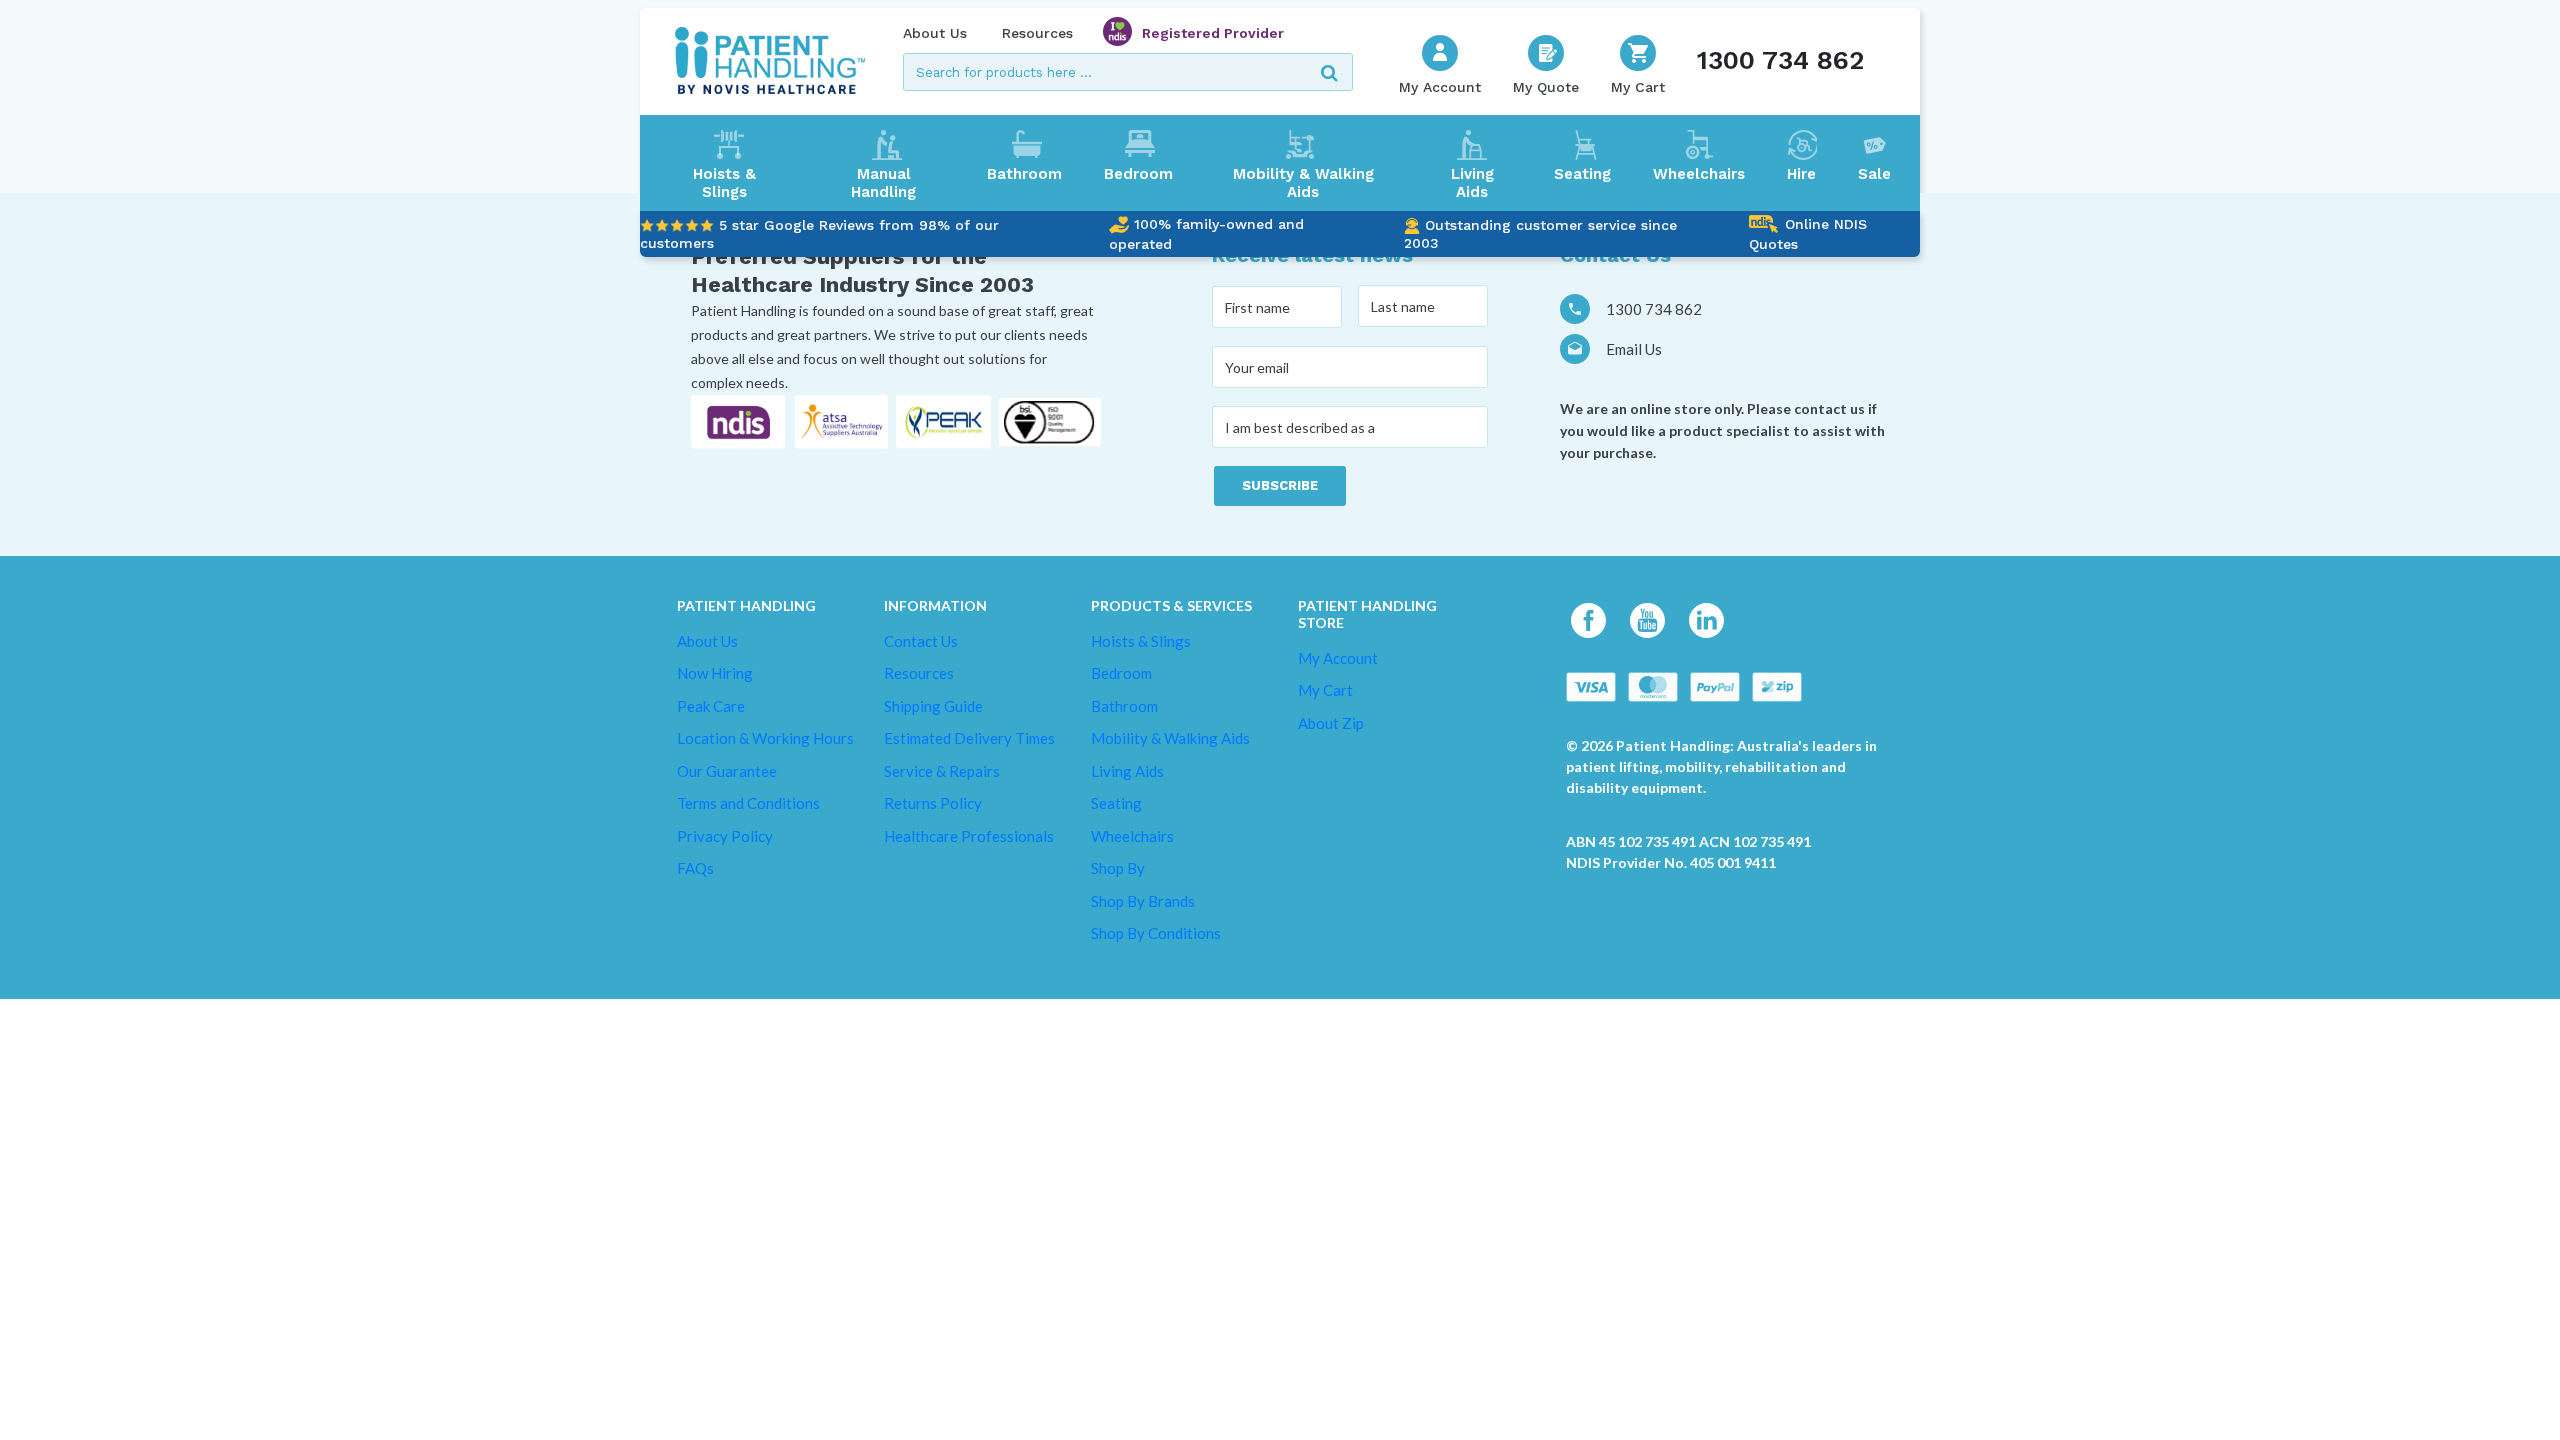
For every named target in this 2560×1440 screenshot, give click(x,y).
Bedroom (1138, 174)
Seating (1582, 174)
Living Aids (1472, 183)
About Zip (1331, 723)
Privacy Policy (725, 836)
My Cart (1325, 690)
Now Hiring (715, 673)
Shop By (1118, 868)
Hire (1801, 174)
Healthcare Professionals (969, 836)
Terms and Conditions (748, 803)
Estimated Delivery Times (969, 738)
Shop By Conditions (1156, 933)
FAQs (695, 868)
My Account (1338, 658)
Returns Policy (933, 803)
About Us (935, 33)
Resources (1037, 33)
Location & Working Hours (765, 738)
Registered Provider (1213, 33)
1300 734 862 (1780, 60)
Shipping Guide (933, 706)
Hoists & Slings (724, 183)
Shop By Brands (1143, 901)
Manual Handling (883, 183)
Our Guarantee (727, 771)
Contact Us (921, 641)
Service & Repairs (942, 771)
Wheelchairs (1699, 174)
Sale (1874, 174)
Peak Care (711, 706)
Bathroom (1024, 174)
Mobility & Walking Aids (1303, 183)
